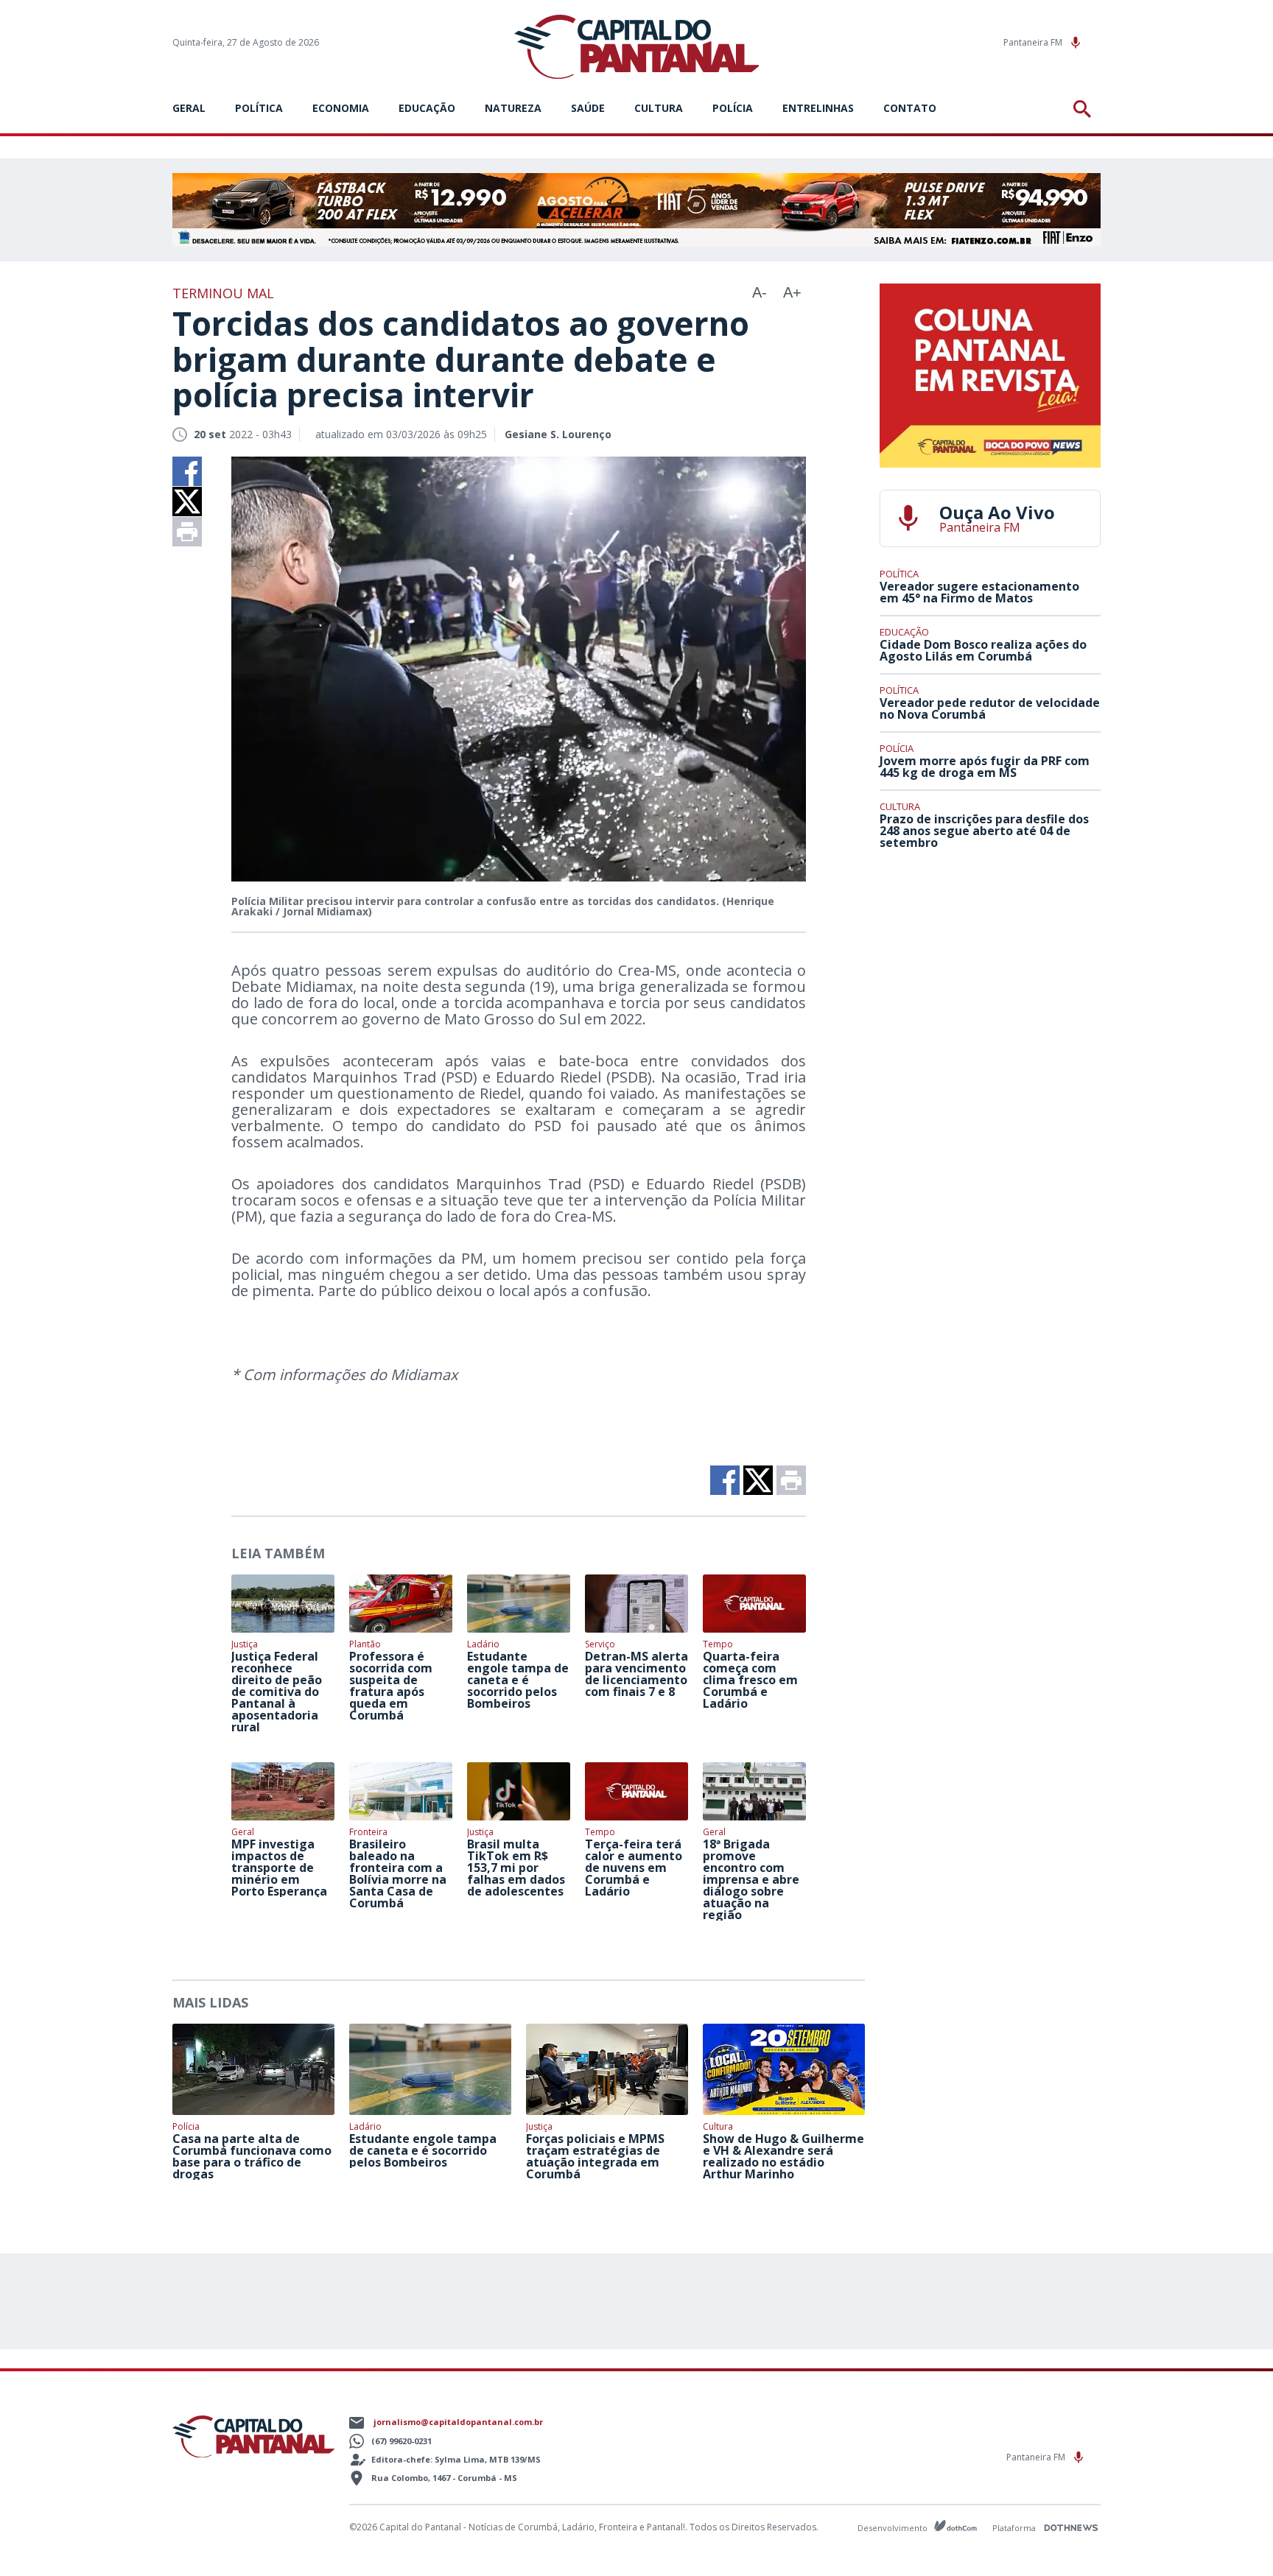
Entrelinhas (818, 108)
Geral (189, 108)
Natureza (513, 108)
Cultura (659, 108)
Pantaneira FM (1034, 42)
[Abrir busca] (1085, 109)
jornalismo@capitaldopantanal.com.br (458, 2422)
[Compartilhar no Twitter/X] (187, 502)
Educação (427, 108)
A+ (792, 292)
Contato (910, 108)
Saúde (588, 108)
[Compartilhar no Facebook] (187, 471)
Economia (341, 108)
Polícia (733, 108)
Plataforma (1015, 2528)
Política (259, 108)
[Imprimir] (187, 532)
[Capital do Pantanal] (637, 47)
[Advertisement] (990, 970)
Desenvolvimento (894, 2527)
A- (760, 292)
